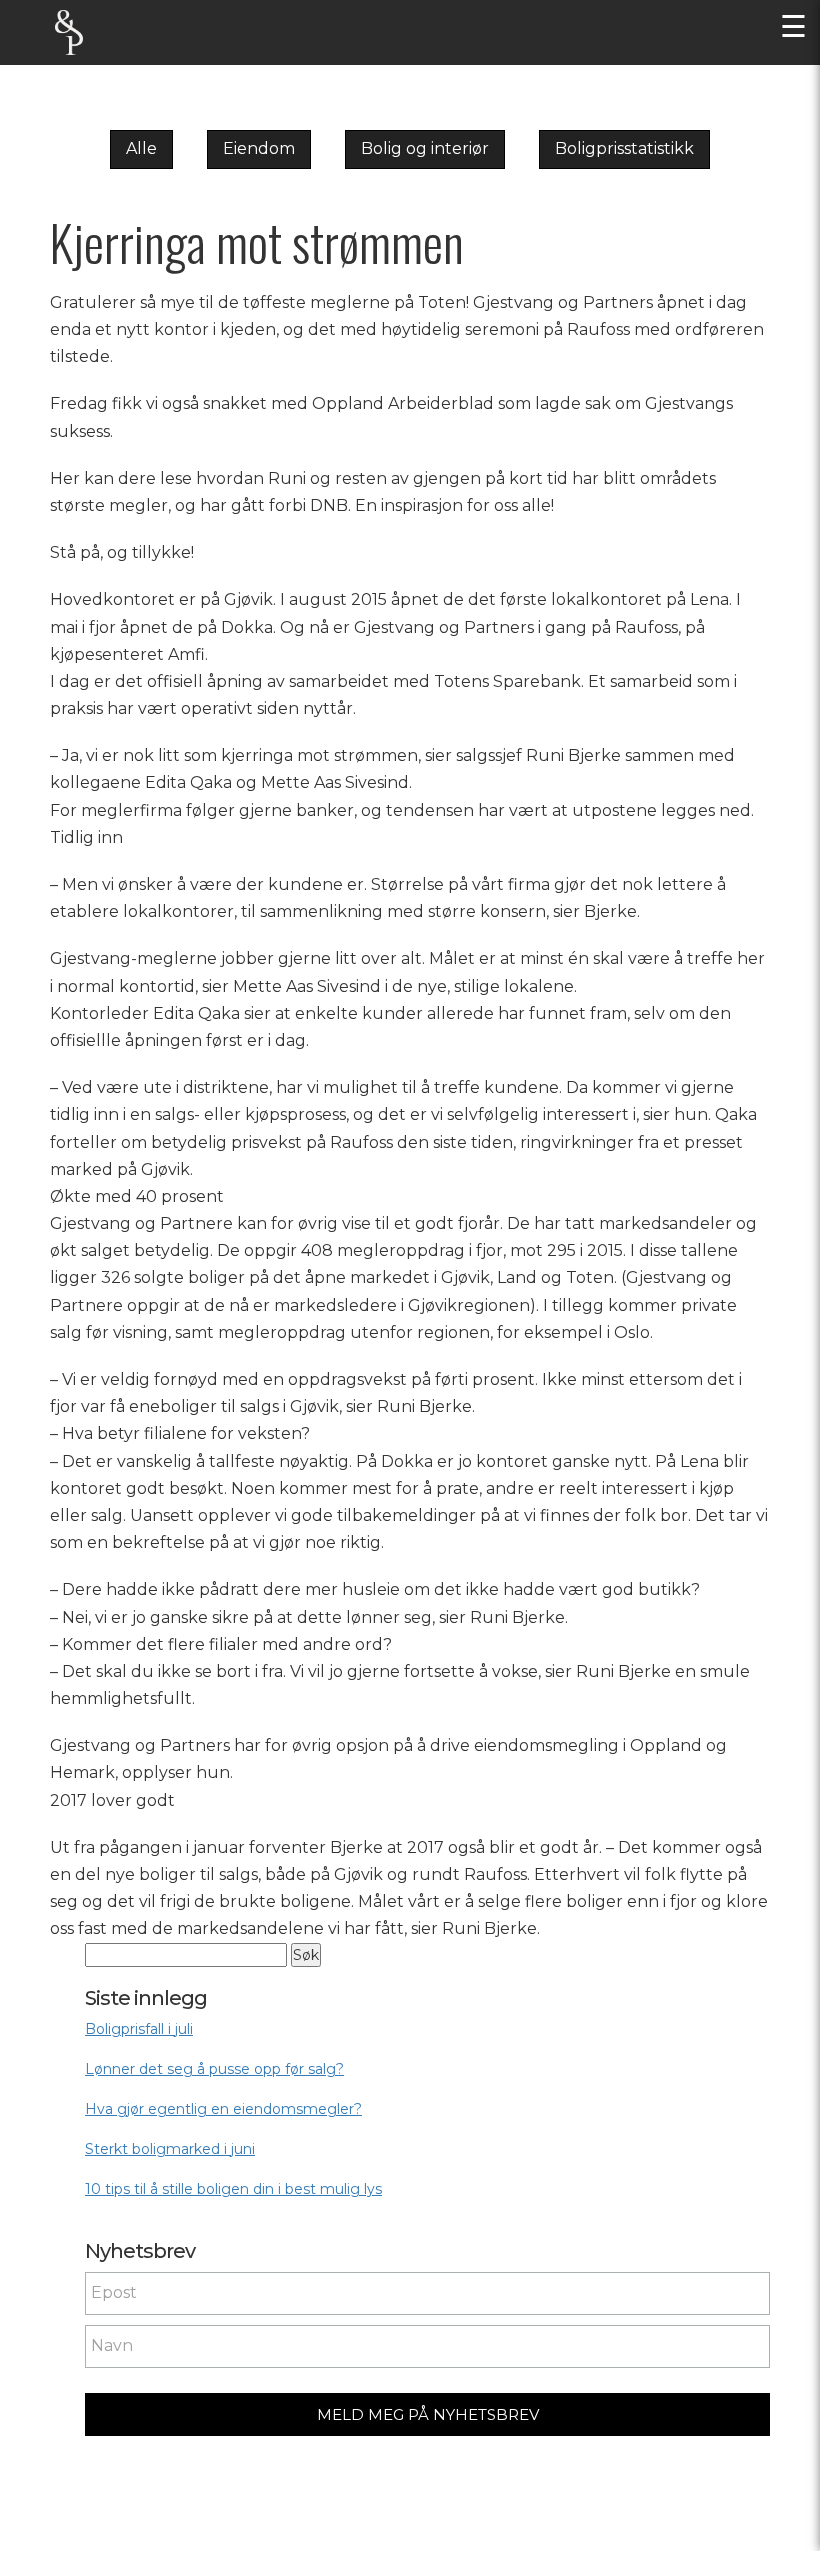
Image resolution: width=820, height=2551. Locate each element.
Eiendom (259, 148)
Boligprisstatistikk (624, 148)
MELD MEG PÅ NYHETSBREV (428, 2414)
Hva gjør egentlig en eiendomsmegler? (223, 2109)
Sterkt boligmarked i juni (170, 2149)
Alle (141, 148)
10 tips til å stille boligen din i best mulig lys (233, 2189)
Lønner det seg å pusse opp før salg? (214, 2069)
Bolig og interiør (425, 148)
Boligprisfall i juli (139, 2029)
